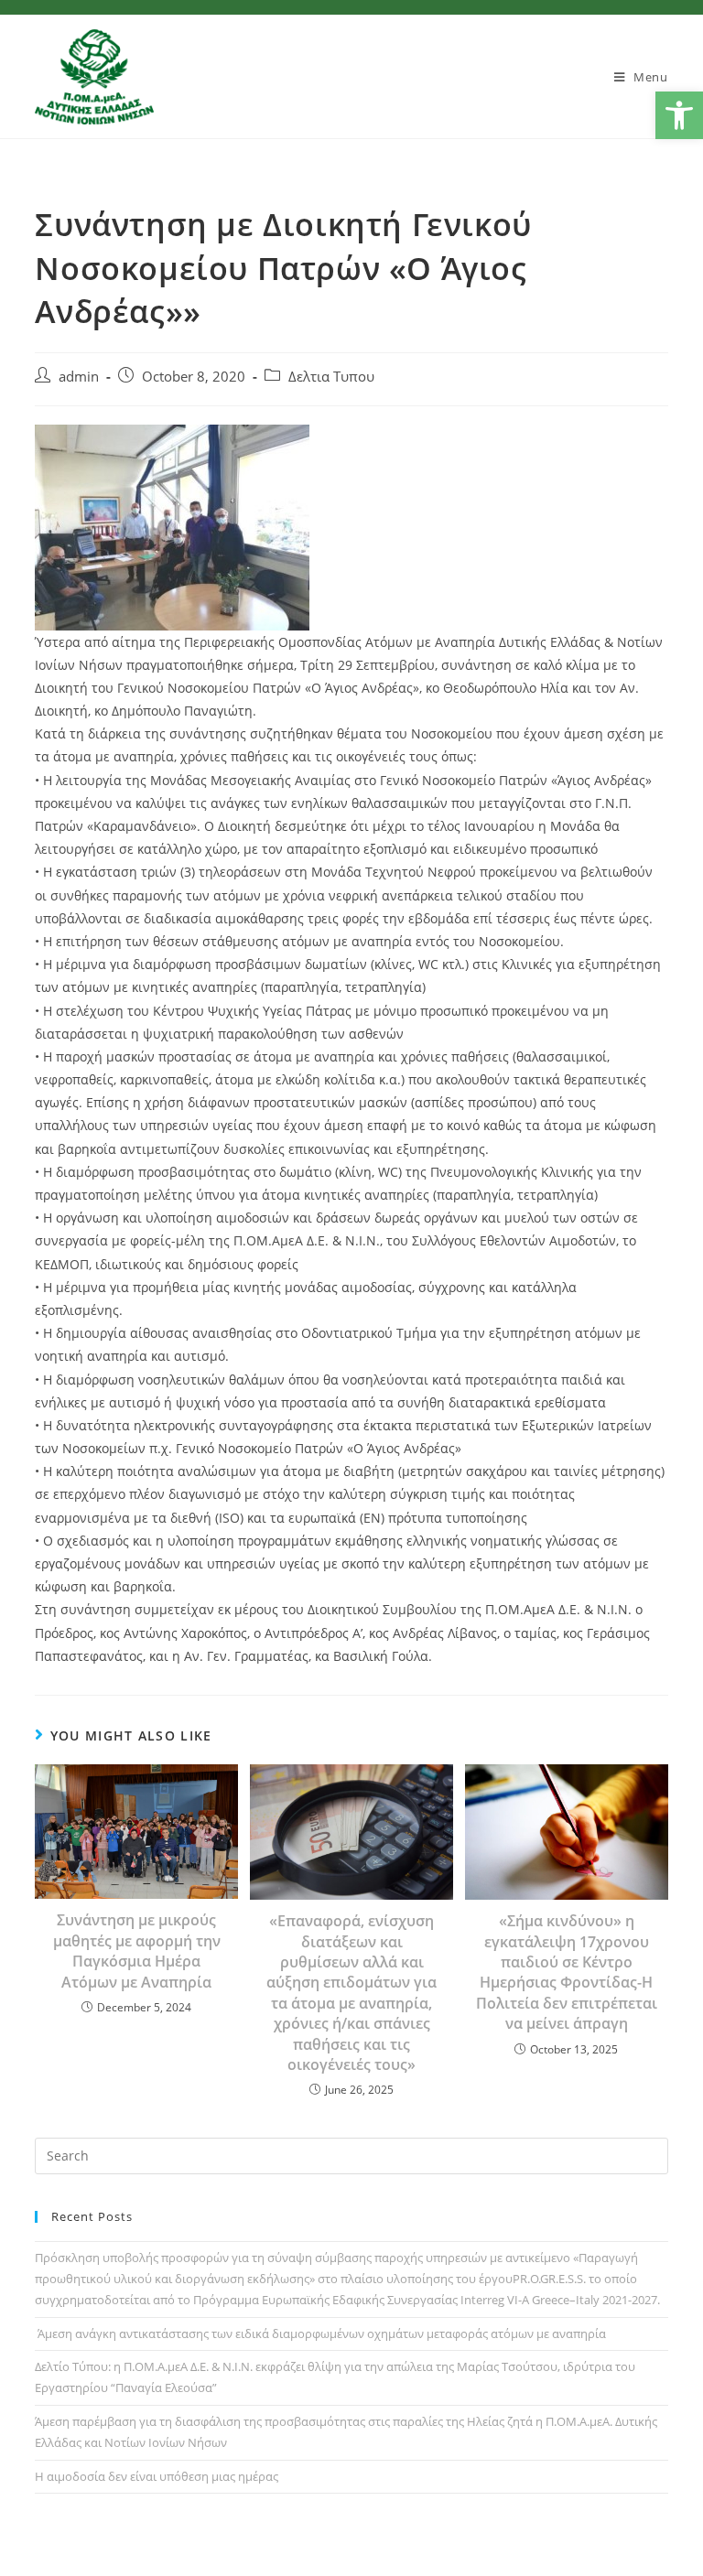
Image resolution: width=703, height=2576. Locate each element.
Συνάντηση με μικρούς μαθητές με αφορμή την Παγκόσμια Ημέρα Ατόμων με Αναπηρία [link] (137, 1951)
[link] (679, 115)
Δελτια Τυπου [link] (331, 377)
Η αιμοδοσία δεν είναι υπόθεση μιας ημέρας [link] (157, 2476)
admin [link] (79, 377)
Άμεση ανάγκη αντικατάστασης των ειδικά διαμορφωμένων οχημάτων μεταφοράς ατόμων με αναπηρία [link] (320, 2333)
